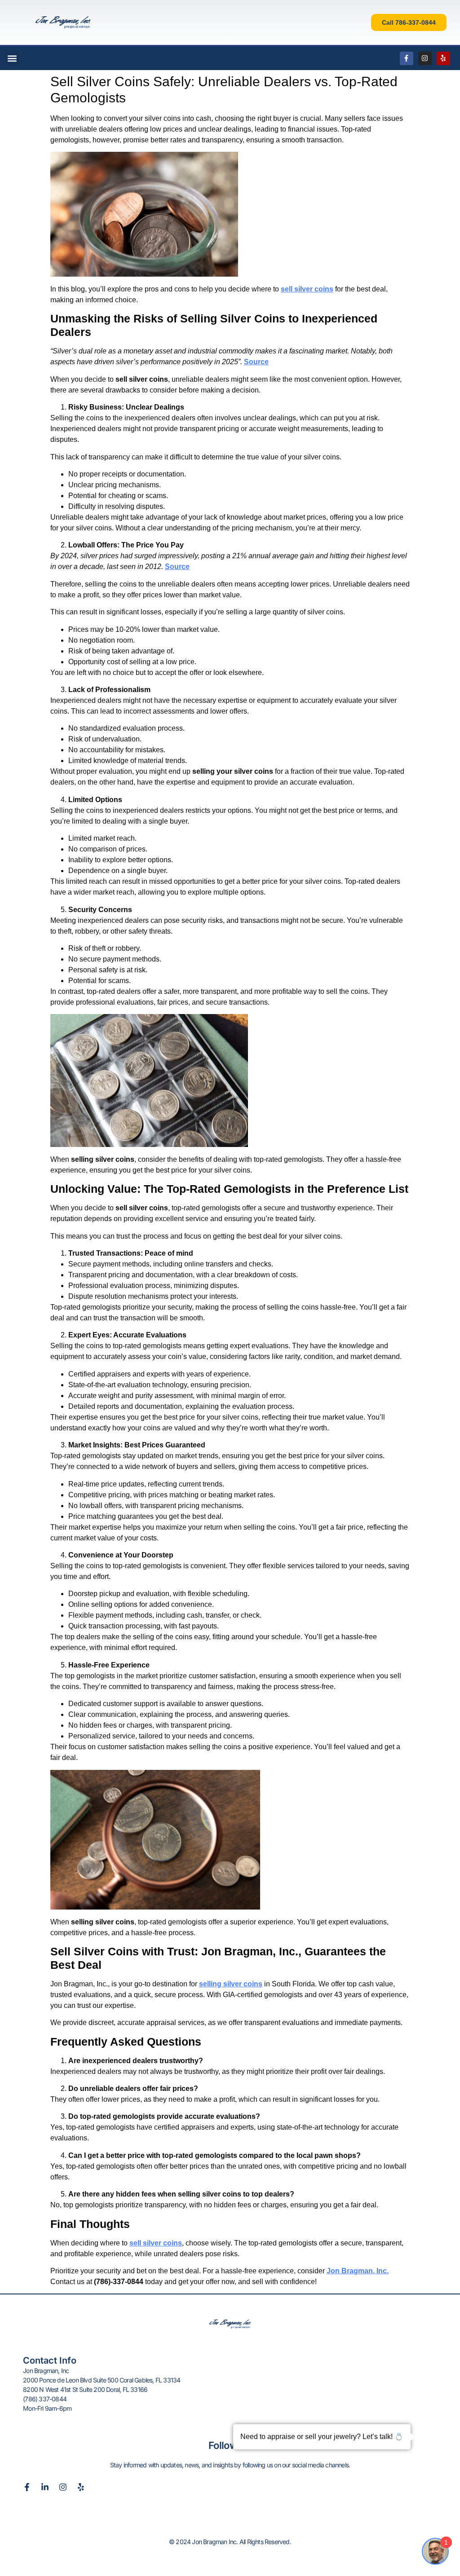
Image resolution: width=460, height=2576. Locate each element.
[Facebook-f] (407, 58)
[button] (12, 58)
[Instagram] (425, 58)
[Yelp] (443, 58)
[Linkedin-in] (45, 2487)
